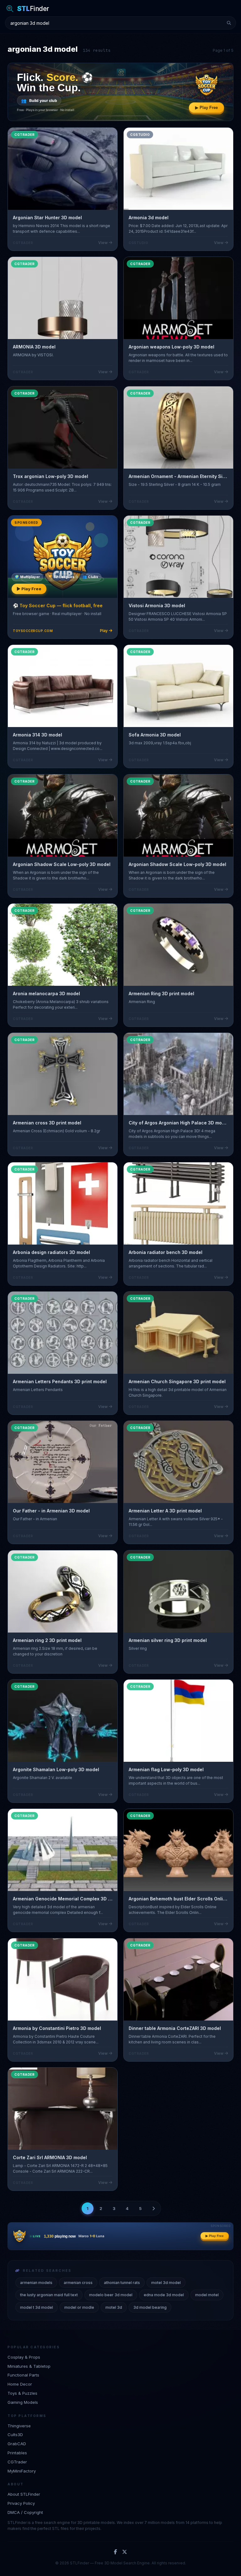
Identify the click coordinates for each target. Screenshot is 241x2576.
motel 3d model (166, 2283)
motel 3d (114, 2307)
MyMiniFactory (22, 2471)
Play (104, 631)
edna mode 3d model (164, 2295)
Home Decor (20, 2384)
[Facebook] (115, 2552)
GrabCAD (17, 2444)
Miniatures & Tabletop (29, 2366)
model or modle (79, 2307)
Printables (17, 2453)
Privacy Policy (21, 2503)
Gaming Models (23, 2402)
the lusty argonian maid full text (49, 2295)
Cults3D (15, 2435)
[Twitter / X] (125, 2552)
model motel (207, 2295)
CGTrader (17, 2462)
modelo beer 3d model (111, 2295)
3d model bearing (150, 2307)
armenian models (36, 2283)
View (103, 243)
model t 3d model (37, 2307)
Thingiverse (19, 2426)
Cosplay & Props (24, 2357)
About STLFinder (24, 2494)
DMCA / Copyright (25, 2512)
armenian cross (78, 2283)
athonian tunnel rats (122, 2283)
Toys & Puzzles (22, 2393)
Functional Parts (23, 2375)
